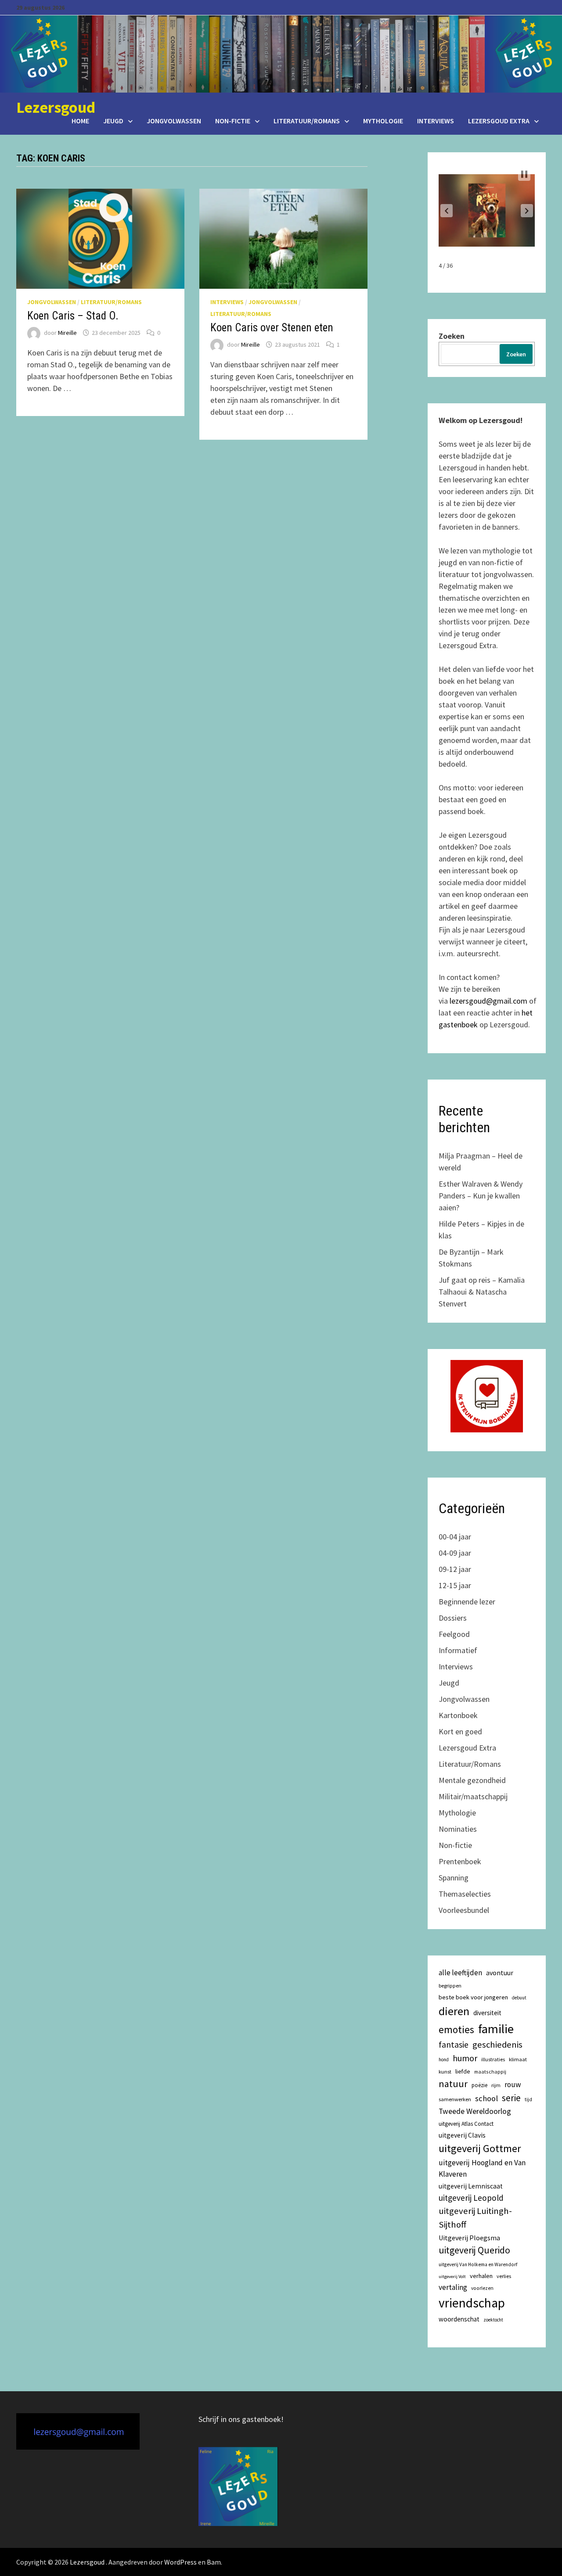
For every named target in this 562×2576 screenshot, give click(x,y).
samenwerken (455, 2099)
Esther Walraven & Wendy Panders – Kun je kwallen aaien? (481, 1196)
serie (511, 2098)
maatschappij (490, 2072)
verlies (504, 2276)
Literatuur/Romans (307, 121)
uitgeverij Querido (474, 2250)
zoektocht (493, 2320)
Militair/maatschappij (473, 1796)
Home (80, 121)
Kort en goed (460, 1731)
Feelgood (454, 1634)
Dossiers (453, 1618)
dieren (454, 2011)
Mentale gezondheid (472, 1780)
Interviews (436, 121)
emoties (456, 2029)
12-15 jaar (455, 1585)
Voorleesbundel (464, 1910)
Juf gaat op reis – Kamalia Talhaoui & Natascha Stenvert (482, 1292)
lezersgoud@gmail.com (488, 1001)
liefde (463, 2071)
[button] (447, 211)
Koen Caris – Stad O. (73, 316)
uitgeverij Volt (452, 2276)
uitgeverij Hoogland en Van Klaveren (482, 2168)
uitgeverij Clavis (462, 2135)
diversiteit (487, 2013)
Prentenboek (460, 1861)
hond (444, 2059)
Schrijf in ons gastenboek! (241, 2419)
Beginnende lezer (467, 1602)
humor (465, 2058)
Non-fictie (233, 121)
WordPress (180, 2562)
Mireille (67, 333)
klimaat (518, 2059)
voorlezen (482, 2288)
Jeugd (113, 121)
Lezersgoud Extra (499, 121)
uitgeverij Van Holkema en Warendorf (478, 2264)
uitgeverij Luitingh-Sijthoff (475, 2218)
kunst (445, 2072)
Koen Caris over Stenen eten (272, 328)
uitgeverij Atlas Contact (466, 2124)
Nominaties (458, 1829)
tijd (528, 2099)
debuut (519, 1998)
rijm (496, 2085)
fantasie (454, 2045)
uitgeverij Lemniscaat (471, 2186)
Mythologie (383, 121)
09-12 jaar (455, 1569)
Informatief (458, 1650)
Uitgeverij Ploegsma (469, 2238)
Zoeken (452, 336)
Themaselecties (465, 1894)
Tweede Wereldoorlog (475, 2111)
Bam (214, 2562)
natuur (453, 2084)
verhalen (481, 2276)
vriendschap (472, 2303)
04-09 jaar (455, 1553)
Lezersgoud (56, 107)
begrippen (450, 1986)
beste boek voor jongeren (473, 1997)
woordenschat (459, 2319)
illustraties (493, 2059)
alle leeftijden (460, 1973)
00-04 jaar (455, 1537)
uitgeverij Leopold (471, 2198)
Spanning (454, 1878)
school (486, 2098)
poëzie (479, 2085)
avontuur (500, 1973)
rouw (513, 2084)
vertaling (453, 2287)
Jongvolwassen (174, 121)
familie (496, 2029)
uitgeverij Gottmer (480, 2148)
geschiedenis (497, 2045)
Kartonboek (458, 1715)
